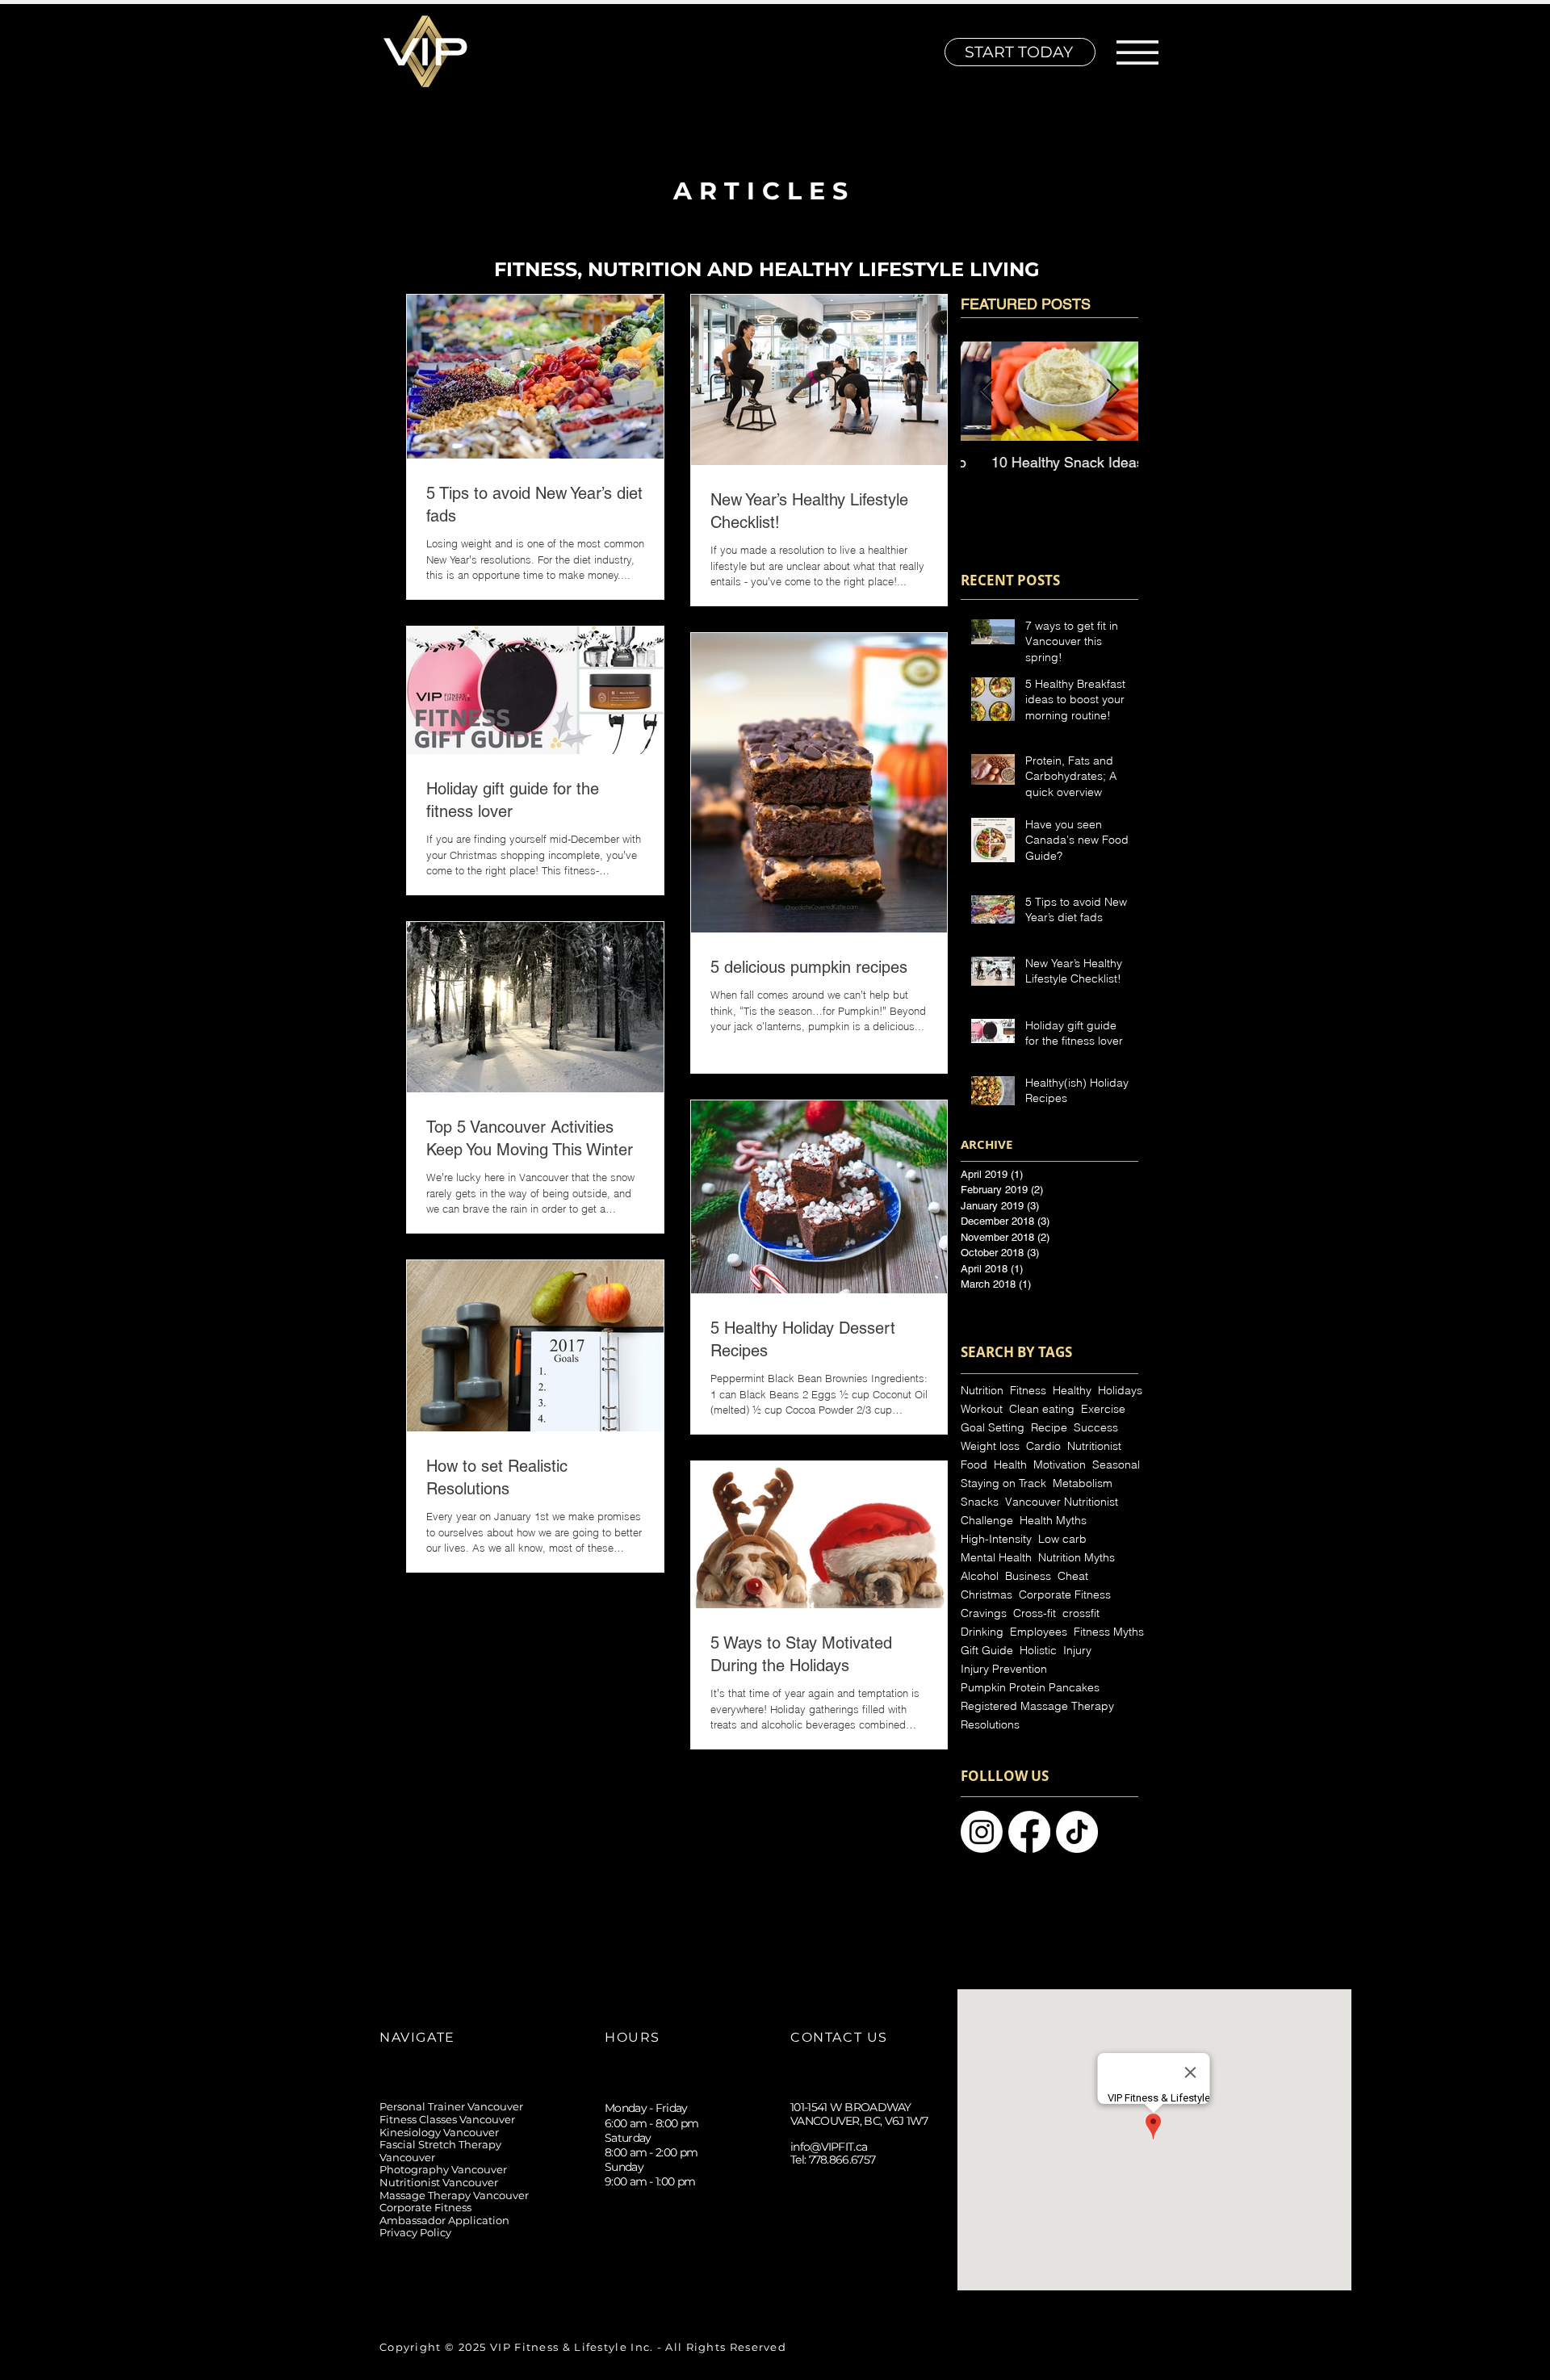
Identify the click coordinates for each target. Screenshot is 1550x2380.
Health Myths (1053, 1521)
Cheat (1073, 1576)
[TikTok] (839, 2271)
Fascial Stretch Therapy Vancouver (440, 2151)
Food (974, 1465)
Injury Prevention (1004, 1669)
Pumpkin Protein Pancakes (1030, 1688)
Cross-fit (1035, 1613)
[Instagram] (803, 2271)
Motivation (1060, 1465)
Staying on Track (1003, 1483)
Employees (1039, 1632)
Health (1010, 1465)
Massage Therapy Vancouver (454, 2195)
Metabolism (1083, 1483)
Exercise (1103, 1409)
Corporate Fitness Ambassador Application (444, 2214)
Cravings (984, 1613)
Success (1096, 1428)
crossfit (1081, 1613)
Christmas (987, 1595)
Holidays (1120, 1391)
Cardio (1043, 1446)
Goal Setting (993, 1428)
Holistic (1038, 1651)
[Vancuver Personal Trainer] (1077, 1832)
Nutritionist (1094, 1446)
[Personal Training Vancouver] (1029, 1832)
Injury (1077, 1651)
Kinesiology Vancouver (439, 2132)
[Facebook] (876, 2271)
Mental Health (996, 1558)
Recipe (1049, 1428)
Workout (982, 1409)
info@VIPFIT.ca (829, 2147)
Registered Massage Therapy (1037, 1706)
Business (1028, 1576)
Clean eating (1042, 1409)
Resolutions (990, 1725)
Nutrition (982, 1391)
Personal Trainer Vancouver (451, 2106)
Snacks (980, 1502)
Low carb (1062, 1539)
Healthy (1072, 1391)
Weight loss (990, 1446)
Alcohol (980, 1576)
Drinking (982, 1632)
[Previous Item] (987, 391)
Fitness (1028, 1391)
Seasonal (1116, 1465)
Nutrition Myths (1077, 1558)
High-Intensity (996, 1539)
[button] (1137, 52)
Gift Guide (987, 1651)
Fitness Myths (1109, 1632)
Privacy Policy (415, 2232)
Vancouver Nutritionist (1062, 1502)
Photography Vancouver (443, 2169)
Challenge (987, 1521)
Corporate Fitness (1065, 1595)
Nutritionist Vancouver (439, 2182)
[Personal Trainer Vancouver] (982, 1832)
